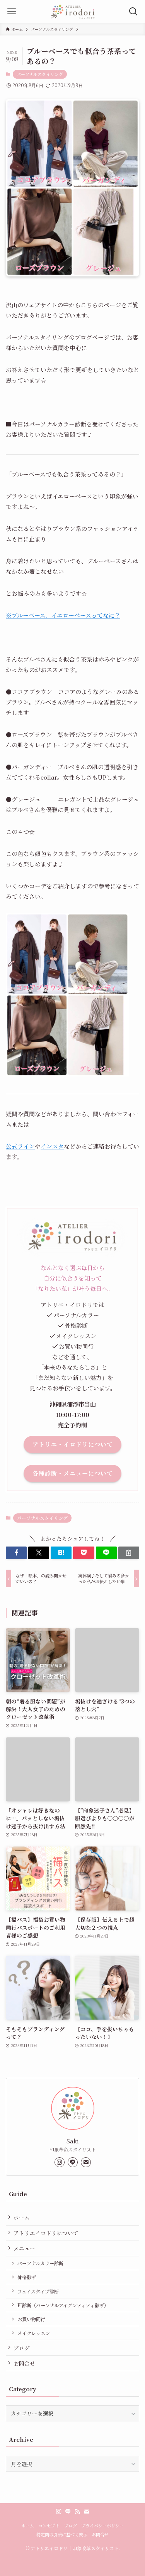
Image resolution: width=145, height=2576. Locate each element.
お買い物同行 (31, 2319)
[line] (73, 2162)
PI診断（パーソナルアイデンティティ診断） (63, 2305)
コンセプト (49, 2525)
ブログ (22, 2348)
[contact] (86, 2162)
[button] (16, 1553)
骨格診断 (27, 2277)
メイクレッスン (34, 2333)
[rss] (77, 2512)
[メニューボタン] (12, 12)
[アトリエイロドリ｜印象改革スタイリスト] (72, 12)
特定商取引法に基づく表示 (62, 2534)
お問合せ (24, 2363)
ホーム (22, 2217)
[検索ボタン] (133, 12)
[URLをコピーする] (129, 1553)
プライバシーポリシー (102, 2525)
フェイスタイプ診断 (38, 2291)
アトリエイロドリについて (46, 2233)
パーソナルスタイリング (40, 74)
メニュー (24, 2248)
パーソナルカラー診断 (40, 2263)
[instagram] (60, 2162)
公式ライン (20, 1146)
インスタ (52, 1146)
